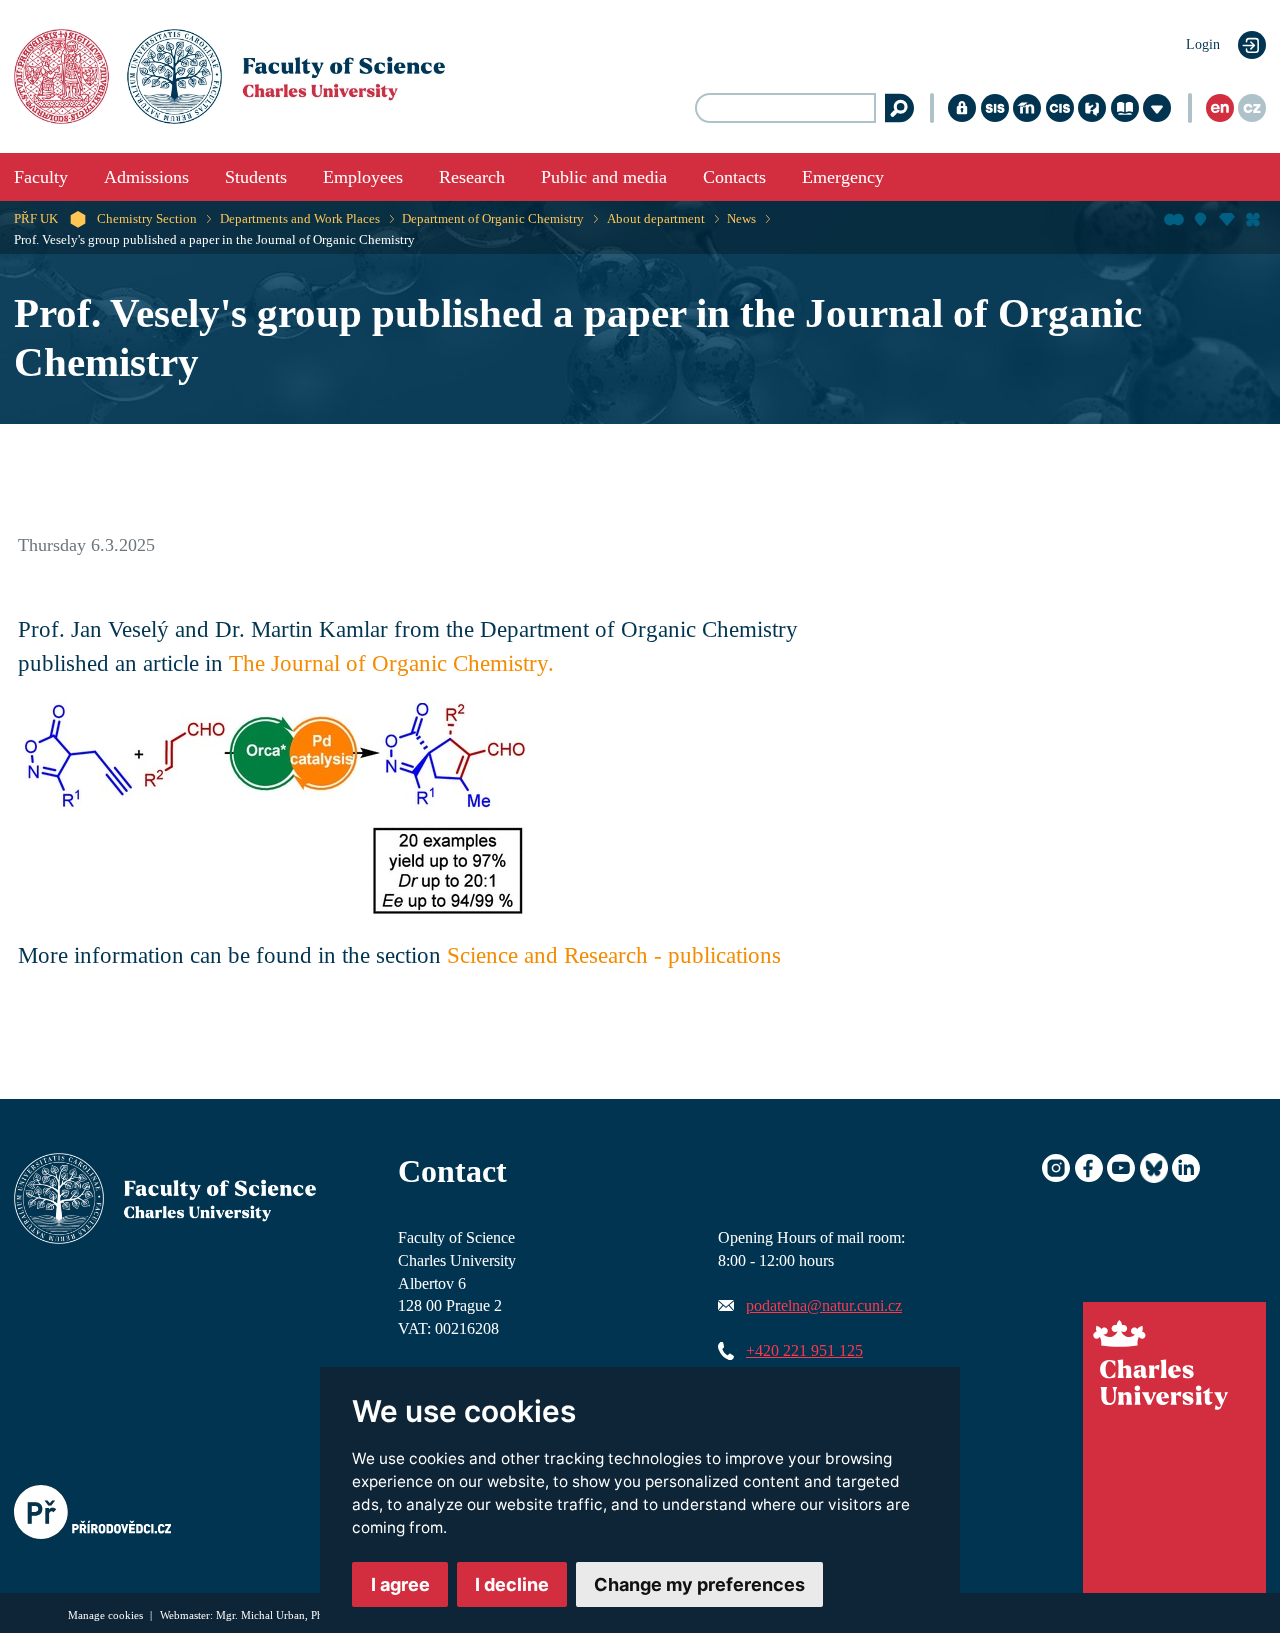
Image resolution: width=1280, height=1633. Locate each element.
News (741, 219)
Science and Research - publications (614, 955)
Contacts (734, 177)
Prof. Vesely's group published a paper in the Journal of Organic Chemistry (214, 240)
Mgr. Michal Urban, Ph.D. (276, 1615)
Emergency (843, 177)
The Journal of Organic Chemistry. (391, 663)
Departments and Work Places (300, 219)
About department (656, 219)
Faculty (41, 177)
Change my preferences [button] (699, 1584)
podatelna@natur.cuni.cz (824, 1306)
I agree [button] (400, 1584)
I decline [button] (512, 1584)
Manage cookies (107, 1615)
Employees (363, 177)
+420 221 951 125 (804, 1351)
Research (472, 177)
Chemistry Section (147, 219)
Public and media (604, 177)
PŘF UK (36, 219)
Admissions (146, 177)
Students (256, 177)
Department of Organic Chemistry (493, 219)
